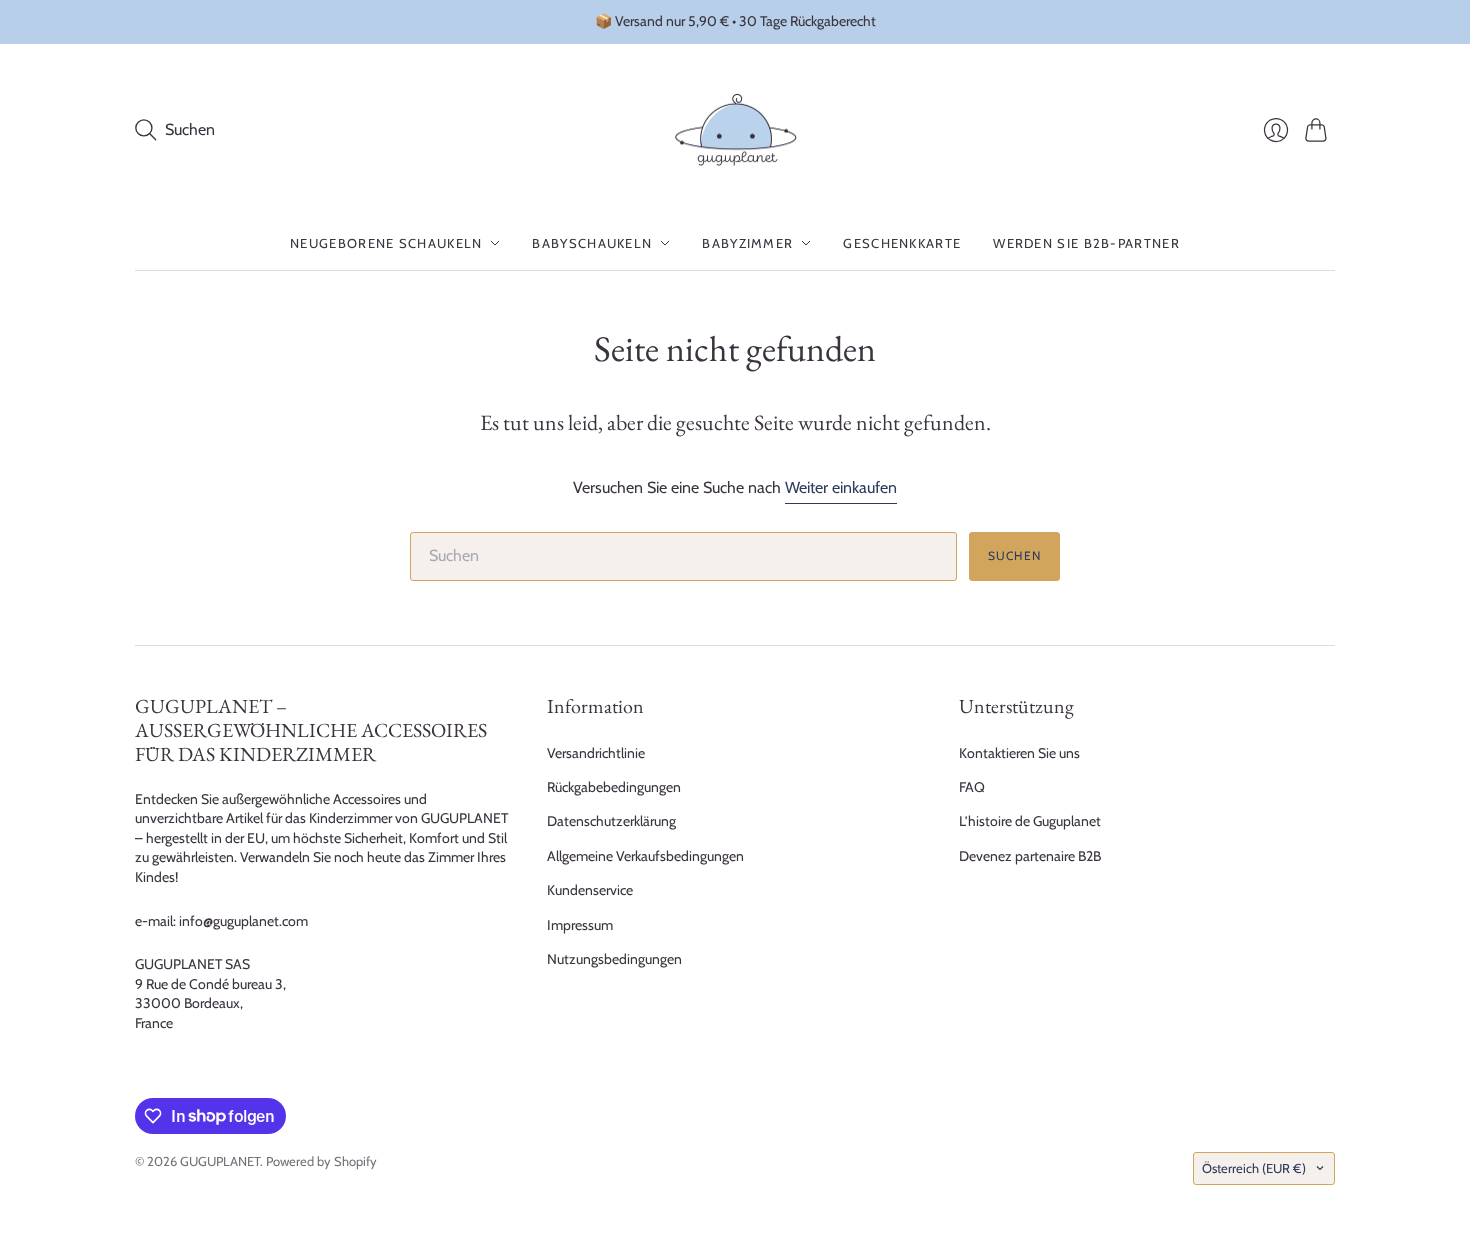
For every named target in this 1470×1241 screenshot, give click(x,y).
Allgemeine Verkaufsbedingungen (645, 856)
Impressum (580, 925)
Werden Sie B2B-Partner (1086, 243)
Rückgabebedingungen (614, 787)
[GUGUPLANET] (735, 130)
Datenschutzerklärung (611, 821)
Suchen (1014, 555)
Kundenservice (590, 890)
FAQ (972, 787)
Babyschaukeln (592, 243)
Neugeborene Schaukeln (386, 243)
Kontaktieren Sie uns (1019, 753)
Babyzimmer (747, 243)
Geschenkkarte (902, 243)
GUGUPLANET (220, 1161)
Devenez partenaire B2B (1030, 856)
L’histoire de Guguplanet (1030, 821)
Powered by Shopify (321, 1161)
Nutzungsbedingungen (614, 959)
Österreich (1254, 1168)
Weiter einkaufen (841, 487)
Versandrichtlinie (596, 753)
